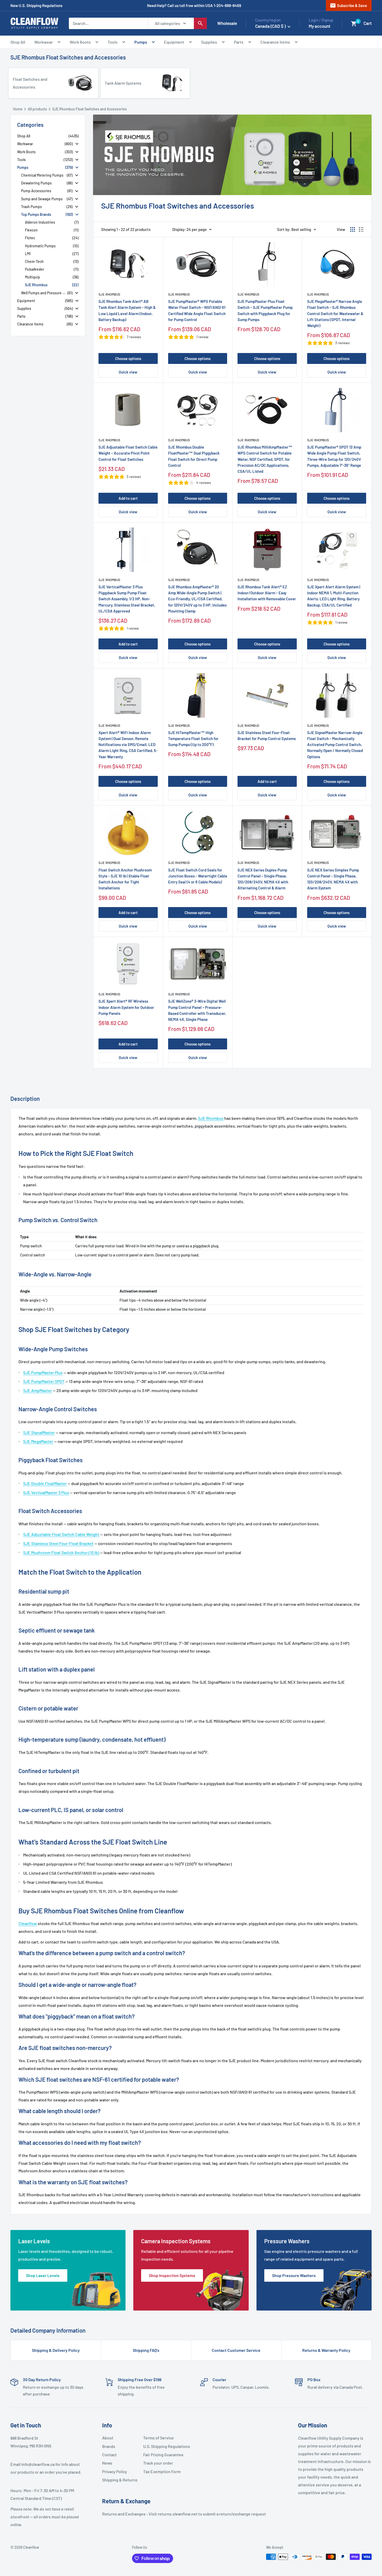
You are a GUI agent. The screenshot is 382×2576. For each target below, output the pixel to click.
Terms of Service (159, 2438)
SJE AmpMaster (38, 1390)
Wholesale (227, 23)
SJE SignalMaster (39, 1432)
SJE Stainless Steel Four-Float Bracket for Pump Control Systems (267, 735)
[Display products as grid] (353, 229)
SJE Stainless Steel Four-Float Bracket (58, 1543)
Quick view (128, 372)
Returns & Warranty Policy (326, 2350)
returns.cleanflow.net (178, 2514)
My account (320, 26)
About (108, 2438)
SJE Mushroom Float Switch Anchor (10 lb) (61, 1552)
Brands (109, 2446)
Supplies (209, 42)
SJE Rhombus (109, 294)
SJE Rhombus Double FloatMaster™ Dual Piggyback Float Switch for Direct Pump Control (194, 456)
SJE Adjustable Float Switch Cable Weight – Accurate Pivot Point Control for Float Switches (128, 453)
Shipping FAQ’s (146, 2350)
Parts (239, 42)
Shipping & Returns (120, 2480)
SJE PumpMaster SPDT (44, 1381)
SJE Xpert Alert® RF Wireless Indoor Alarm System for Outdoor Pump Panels (126, 1007)
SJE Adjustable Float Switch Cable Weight (61, 1534)
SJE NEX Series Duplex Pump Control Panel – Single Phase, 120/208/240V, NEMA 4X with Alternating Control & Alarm (263, 879)
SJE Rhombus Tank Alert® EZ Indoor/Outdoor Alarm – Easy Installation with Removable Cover (267, 593)
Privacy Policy (115, 2471)
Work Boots (80, 42)
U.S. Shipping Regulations (162, 2446)
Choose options (128, 358)
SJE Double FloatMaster (45, 1483)
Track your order (158, 2463)
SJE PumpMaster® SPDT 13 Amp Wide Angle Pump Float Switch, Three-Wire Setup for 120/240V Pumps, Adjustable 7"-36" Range (334, 456)
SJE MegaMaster (38, 1441)
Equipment (174, 42)
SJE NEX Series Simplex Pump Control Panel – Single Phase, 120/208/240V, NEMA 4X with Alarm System (333, 879)
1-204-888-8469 (227, 5)
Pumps (141, 42)
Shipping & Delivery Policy (56, 2350)
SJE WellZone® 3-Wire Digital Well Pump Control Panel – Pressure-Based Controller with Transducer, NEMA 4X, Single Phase (197, 1010)
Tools (113, 42)
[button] (354, 24)
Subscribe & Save (348, 5)
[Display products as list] (361, 229)
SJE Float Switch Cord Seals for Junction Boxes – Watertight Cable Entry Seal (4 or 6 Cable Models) (198, 876)
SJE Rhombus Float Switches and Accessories (68, 57)
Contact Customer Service (236, 2350)
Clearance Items (275, 42)
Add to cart (128, 498)
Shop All (18, 42)
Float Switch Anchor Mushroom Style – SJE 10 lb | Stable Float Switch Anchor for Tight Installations (125, 879)
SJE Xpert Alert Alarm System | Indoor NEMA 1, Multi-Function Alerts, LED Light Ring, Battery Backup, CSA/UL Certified (334, 596)
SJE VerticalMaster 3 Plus (46, 1492)
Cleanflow (28, 1923)
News (107, 2463)
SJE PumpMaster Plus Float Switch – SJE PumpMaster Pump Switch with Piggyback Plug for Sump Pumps (265, 310)
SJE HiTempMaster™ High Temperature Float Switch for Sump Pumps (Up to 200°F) (193, 739)
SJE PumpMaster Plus (43, 1372)
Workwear (44, 42)
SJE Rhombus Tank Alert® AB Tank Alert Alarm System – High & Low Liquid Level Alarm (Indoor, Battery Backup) (127, 310)
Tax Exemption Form (162, 2471)
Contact (109, 2455)
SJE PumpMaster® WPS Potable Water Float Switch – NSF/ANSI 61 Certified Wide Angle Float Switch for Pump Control (197, 310)
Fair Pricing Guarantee (162, 2455)
